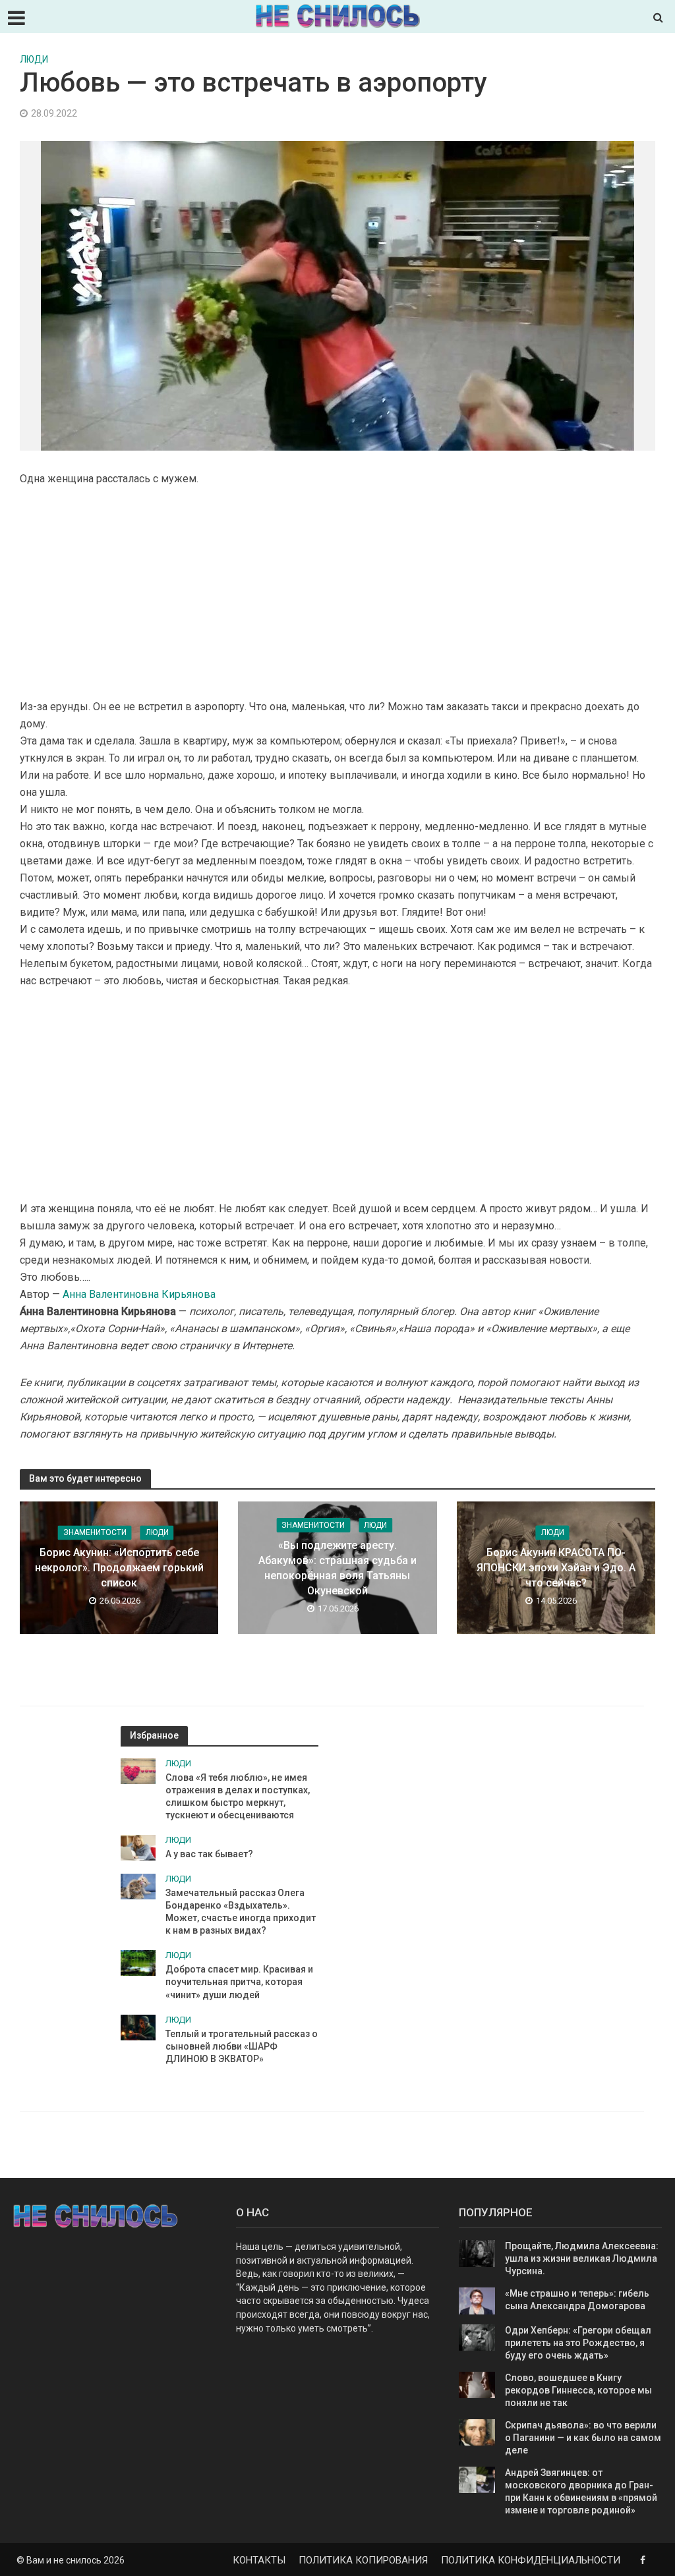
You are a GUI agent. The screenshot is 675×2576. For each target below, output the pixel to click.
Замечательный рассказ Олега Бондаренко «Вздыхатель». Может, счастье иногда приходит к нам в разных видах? (241, 1912)
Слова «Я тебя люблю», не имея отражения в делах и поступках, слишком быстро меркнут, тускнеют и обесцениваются (238, 1796)
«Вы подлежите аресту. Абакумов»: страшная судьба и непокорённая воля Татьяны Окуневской (337, 1568)
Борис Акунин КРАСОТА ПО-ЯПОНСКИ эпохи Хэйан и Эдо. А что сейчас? (556, 1568)
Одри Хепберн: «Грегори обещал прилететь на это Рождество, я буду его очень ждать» (578, 2343)
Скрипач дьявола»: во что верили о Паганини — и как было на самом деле (583, 2438)
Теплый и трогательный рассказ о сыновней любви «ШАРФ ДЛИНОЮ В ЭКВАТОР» (242, 2046)
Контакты (259, 2560)
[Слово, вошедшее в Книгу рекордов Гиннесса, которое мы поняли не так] (477, 2384)
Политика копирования (363, 2560)
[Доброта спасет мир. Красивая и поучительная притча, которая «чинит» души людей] (138, 1963)
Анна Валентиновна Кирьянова (138, 1294)
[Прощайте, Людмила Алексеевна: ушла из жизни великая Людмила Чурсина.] (477, 2253)
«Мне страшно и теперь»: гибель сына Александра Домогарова (577, 2300)
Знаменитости (95, 1532)
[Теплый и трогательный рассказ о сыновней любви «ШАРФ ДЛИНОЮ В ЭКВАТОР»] (138, 2027)
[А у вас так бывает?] (138, 1847)
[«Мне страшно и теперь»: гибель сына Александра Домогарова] (477, 2300)
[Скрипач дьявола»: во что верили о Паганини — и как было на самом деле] (477, 2432)
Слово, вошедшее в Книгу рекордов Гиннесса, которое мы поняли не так (578, 2390)
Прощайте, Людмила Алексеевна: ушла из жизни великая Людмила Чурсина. (582, 2258)
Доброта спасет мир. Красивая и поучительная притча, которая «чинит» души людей (239, 1982)
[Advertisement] (337, 593)
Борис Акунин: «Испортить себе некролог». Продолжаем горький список (119, 1568)
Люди (34, 59)
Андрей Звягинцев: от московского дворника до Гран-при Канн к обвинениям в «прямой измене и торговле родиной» (581, 2491)
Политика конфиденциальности (531, 2560)
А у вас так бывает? (209, 1854)
